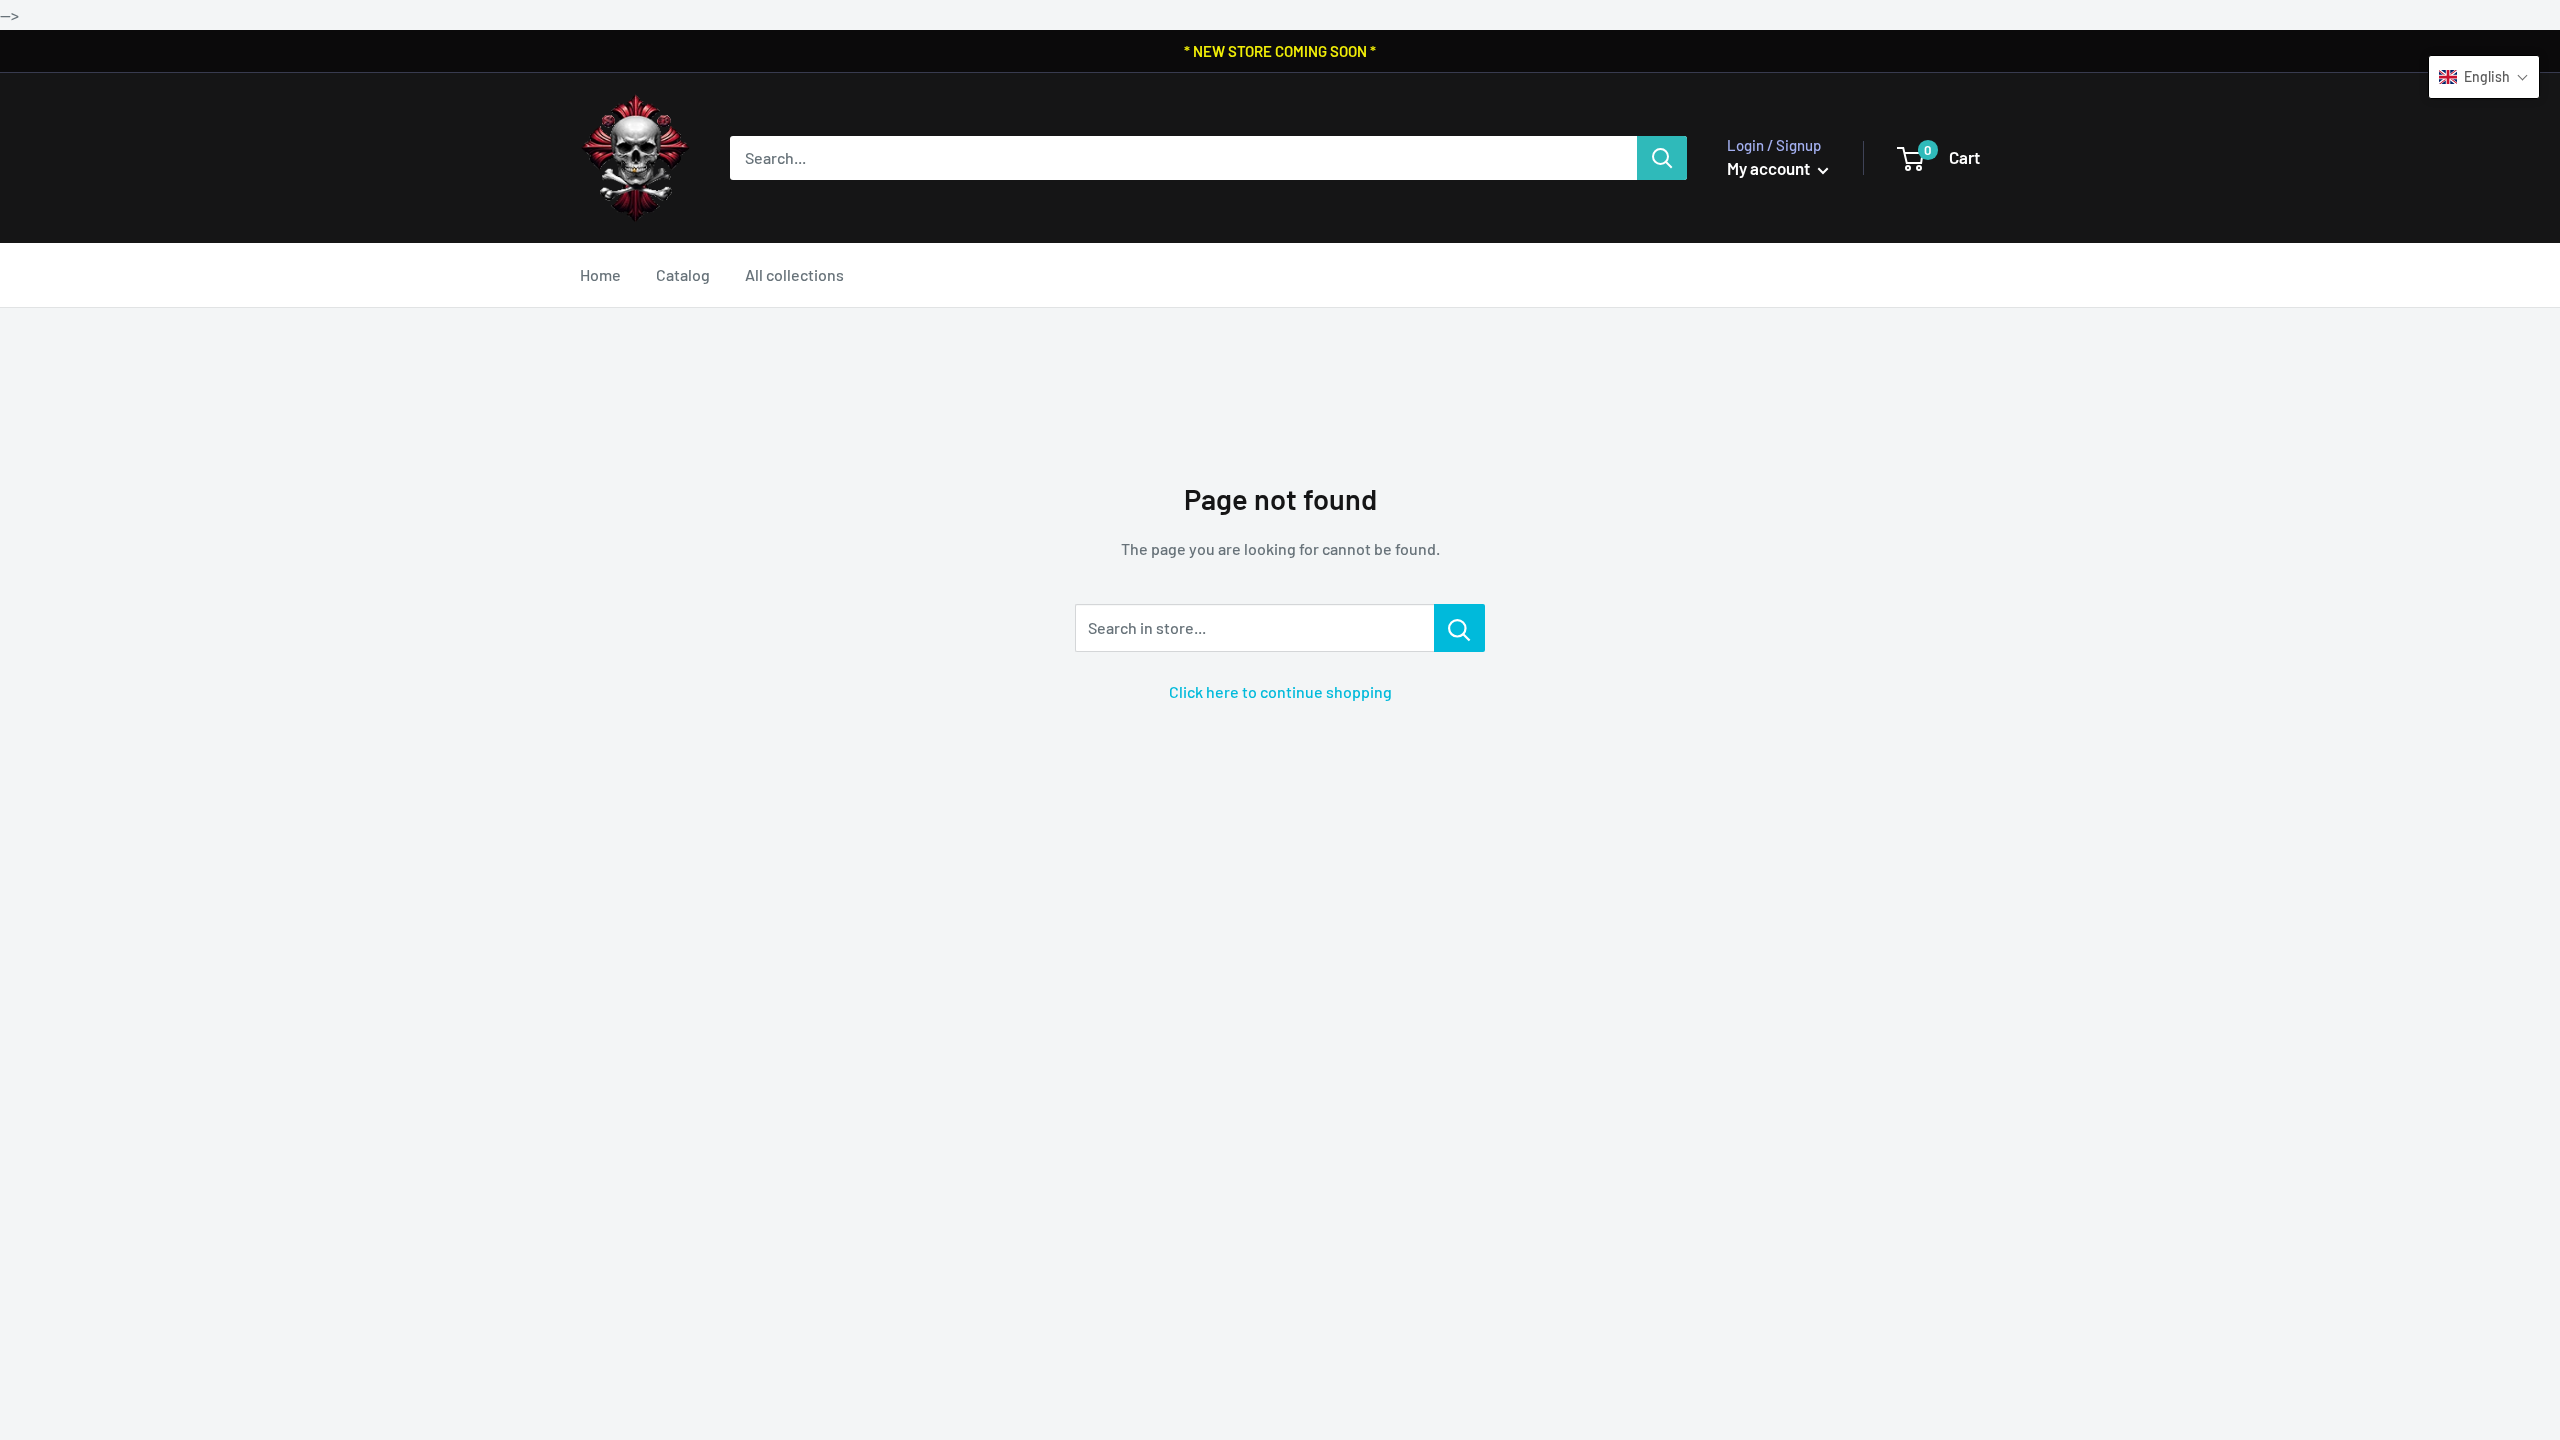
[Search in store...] (1459, 628)
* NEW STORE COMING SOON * (1280, 51)
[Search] (1662, 158)
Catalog (683, 274)
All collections (794, 274)
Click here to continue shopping (1280, 691)
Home (600, 274)
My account (1770, 168)
